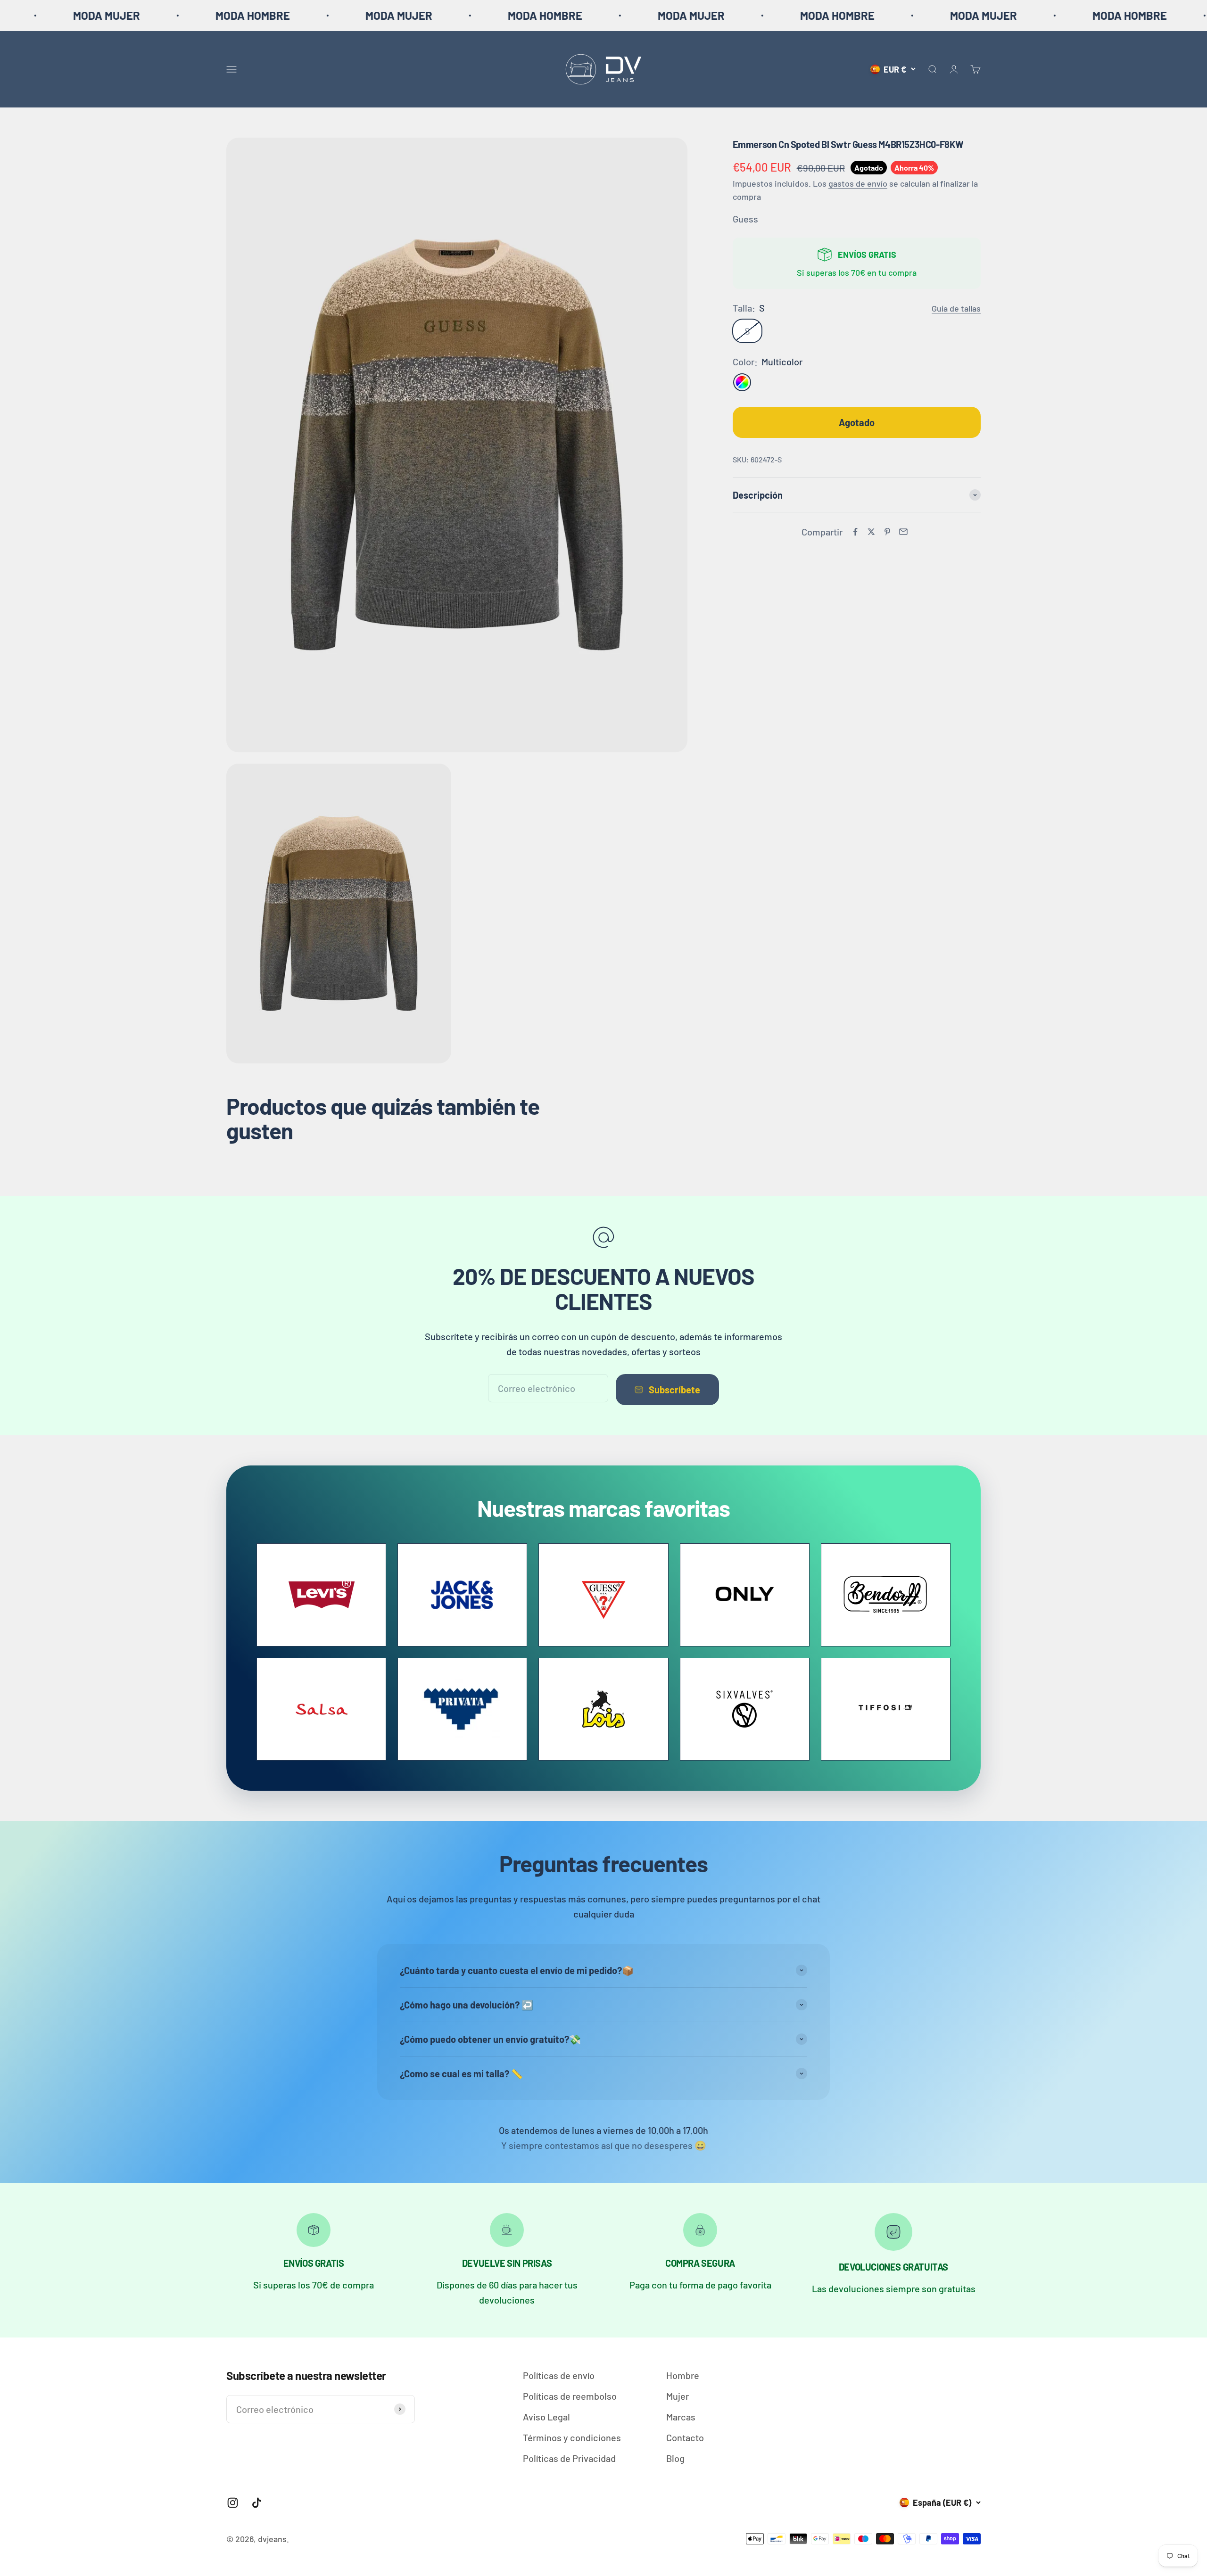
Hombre (683, 2375)
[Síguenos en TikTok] (257, 2503)
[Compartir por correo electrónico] (903, 532)
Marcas (681, 2417)
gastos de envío (858, 183)
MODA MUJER (131, 15)
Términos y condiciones (572, 2437)
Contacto (685, 2437)
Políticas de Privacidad (569, 2458)
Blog (675, 2458)
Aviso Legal (546, 2417)
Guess (745, 219)
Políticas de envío (559, 2375)
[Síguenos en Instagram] (233, 2503)
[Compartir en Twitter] (871, 532)
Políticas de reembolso (570, 2396)
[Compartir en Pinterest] (887, 532)
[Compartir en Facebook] (855, 532)
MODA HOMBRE (277, 15)
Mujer (678, 2396)
